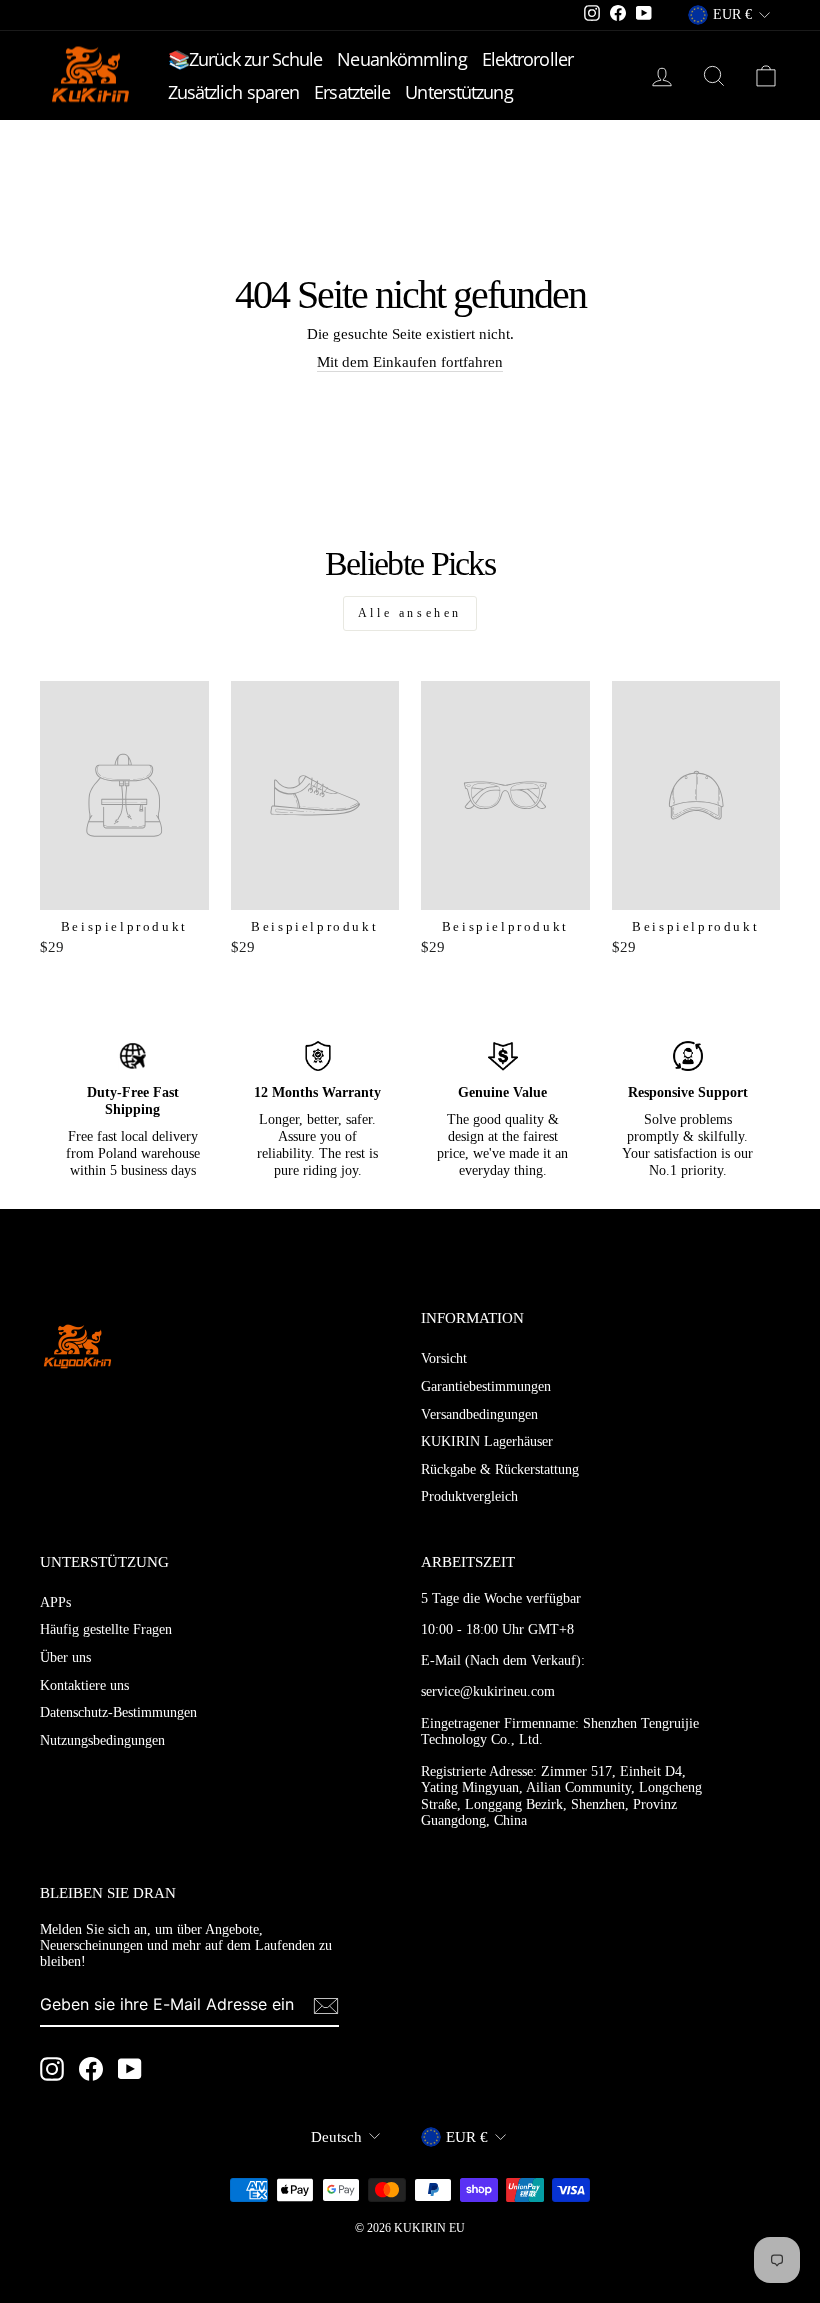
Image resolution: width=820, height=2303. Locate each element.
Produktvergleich (469, 1496)
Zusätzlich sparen (234, 92)
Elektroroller (527, 59)
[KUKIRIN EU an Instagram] (52, 2069)
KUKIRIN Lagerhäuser (487, 1441)
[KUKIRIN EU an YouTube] (130, 2069)
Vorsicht (444, 1358)
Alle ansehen (410, 613)
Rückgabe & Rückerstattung (500, 1469)
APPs (55, 1602)
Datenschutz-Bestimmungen (118, 1712)
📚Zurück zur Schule (245, 59)
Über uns (65, 1657)
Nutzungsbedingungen (102, 1740)
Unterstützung (458, 92)
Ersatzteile (352, 92)
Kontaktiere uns (84, 1685)
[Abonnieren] (326, 2006)
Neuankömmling (401, 59)
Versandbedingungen (479, 1414)
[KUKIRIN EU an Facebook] (91, 2069)
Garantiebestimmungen (486, 1386)
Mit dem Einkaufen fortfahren (410, 362)
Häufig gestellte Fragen (106, 1629)
